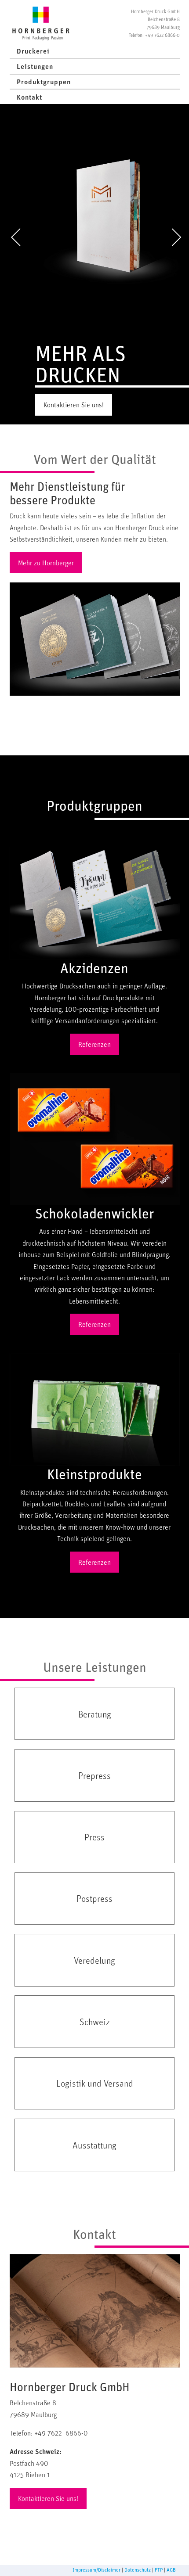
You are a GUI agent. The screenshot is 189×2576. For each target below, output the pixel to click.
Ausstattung (94, 2145)
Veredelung (94, 1960)
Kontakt (29, 97)
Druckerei (33, 51)
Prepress (94, 1775)
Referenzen (94, 1044)
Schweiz (95, 2022)
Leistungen (35, 66)
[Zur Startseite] (41, 23)
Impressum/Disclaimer (96, 2570)
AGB (171, 2570)
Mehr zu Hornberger (46, 563)
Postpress (94, 1898)
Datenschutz (138, 2570)
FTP (159, 2570)
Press (94, 1837)
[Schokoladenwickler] (95, 1139)
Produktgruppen (44, 82)
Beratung (95, 1714)
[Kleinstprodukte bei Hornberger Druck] (95, 1409)
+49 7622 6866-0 (162, 35)
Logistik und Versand (95, 2083)
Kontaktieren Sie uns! (74, 405)
